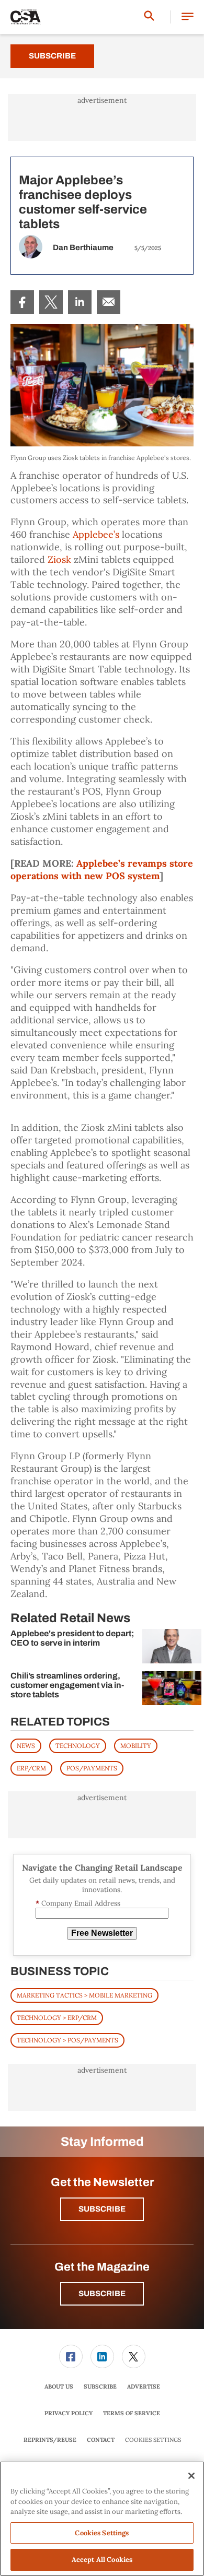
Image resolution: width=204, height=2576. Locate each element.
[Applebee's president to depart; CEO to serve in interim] (172, 1646)
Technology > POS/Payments (67, 2040)
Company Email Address (78, 1903)
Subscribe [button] (102, 2209)
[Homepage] (26, 17)
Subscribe (52, 56)
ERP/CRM (31, 1768)
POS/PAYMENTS (92, 1768)
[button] (188, 17)
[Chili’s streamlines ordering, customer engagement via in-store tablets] (172, 1688)
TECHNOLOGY (78, 1746)
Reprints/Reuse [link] (50, 2440)
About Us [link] (59, 2386)
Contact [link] (101, 2440)
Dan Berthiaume (83, 247)
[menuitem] (22, 302)
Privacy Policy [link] (69, 2413)
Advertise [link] (144, 2386)
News (26, 1746)
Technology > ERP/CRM (57, 2018)
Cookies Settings (153, 2440)
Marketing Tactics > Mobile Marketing (84, 1995)
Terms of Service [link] (132, 2413)
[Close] (191, 2476)
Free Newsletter (102, 1933)
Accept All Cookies (102, 2560)
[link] (22, 302)
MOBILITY (136, 1746)
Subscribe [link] (100, 2386)
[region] (102, 2519)
